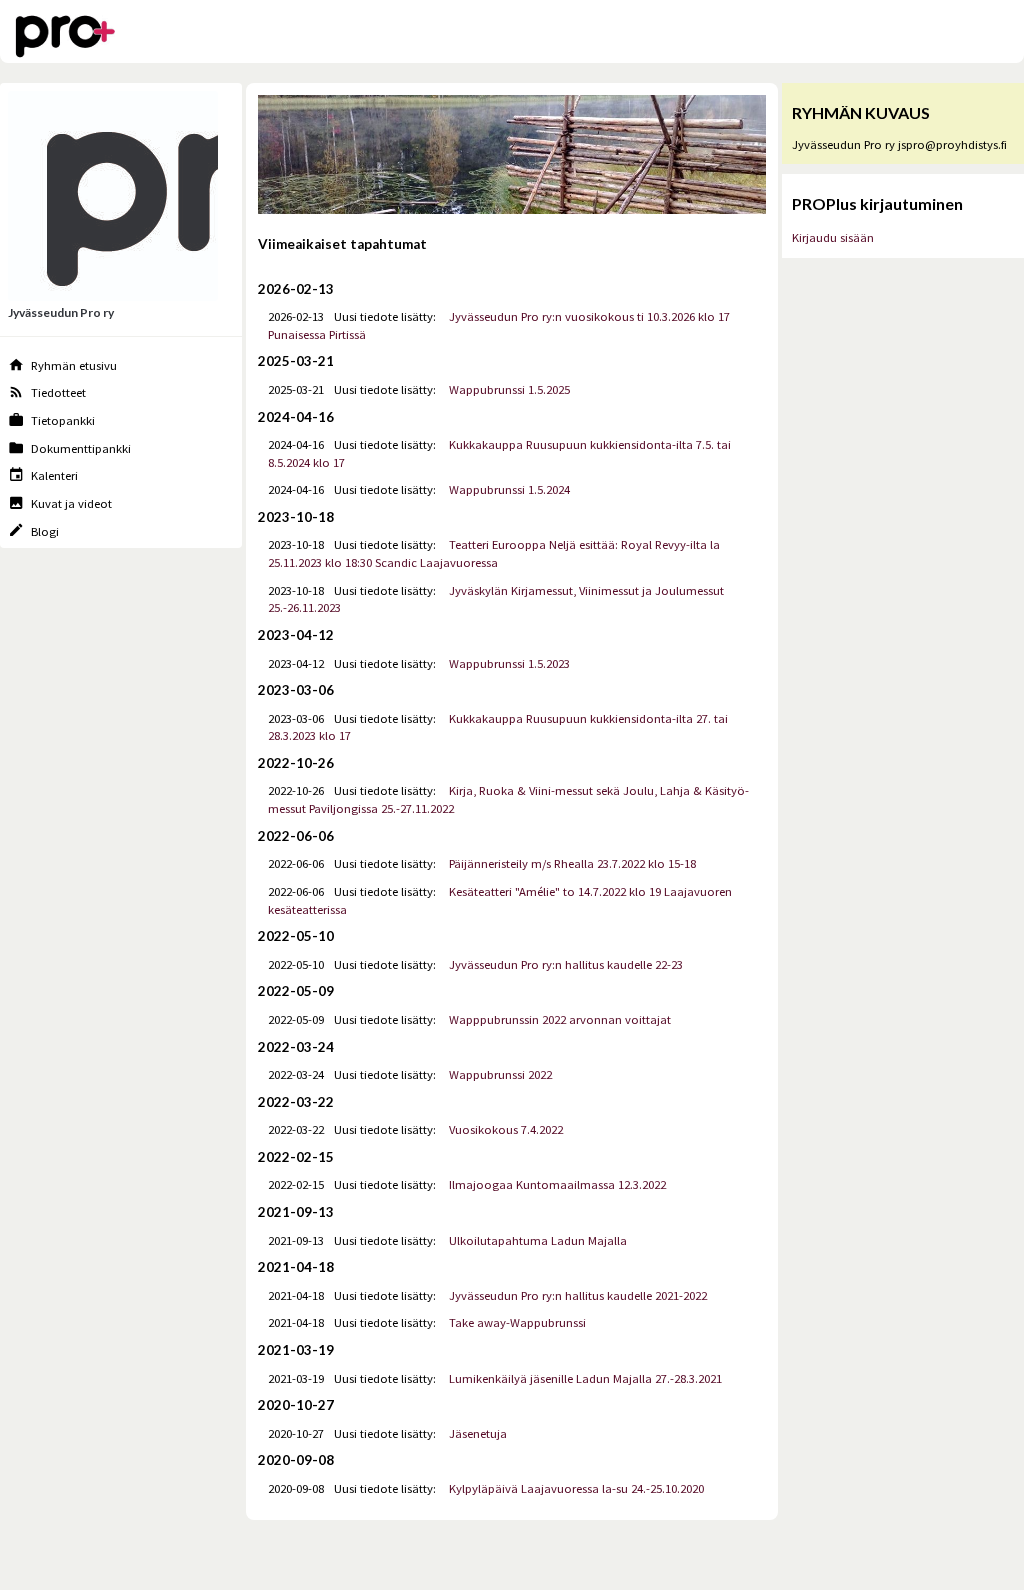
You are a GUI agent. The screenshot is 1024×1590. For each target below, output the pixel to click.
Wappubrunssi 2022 (500, 1074)
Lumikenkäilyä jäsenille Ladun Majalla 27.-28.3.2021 (585, 1378)
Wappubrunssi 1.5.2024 (509, 489)
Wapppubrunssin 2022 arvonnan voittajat (560, 1019)
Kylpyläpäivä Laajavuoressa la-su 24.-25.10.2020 (576, 1488)
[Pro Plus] (65, 39)
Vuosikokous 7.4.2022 (506, 1129)
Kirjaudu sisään (833, 237)
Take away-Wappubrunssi (517, 1322)
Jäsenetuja (478, 1433)
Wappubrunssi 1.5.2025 (509, 389)
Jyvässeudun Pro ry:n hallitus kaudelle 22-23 (566, 964)
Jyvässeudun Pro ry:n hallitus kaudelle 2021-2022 (578, 1295)
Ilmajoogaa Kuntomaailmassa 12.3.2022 (557, 1184)
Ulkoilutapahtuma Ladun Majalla (538, 1240)
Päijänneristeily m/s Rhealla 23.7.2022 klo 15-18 (572, 863)
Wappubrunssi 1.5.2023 (509, 663)
